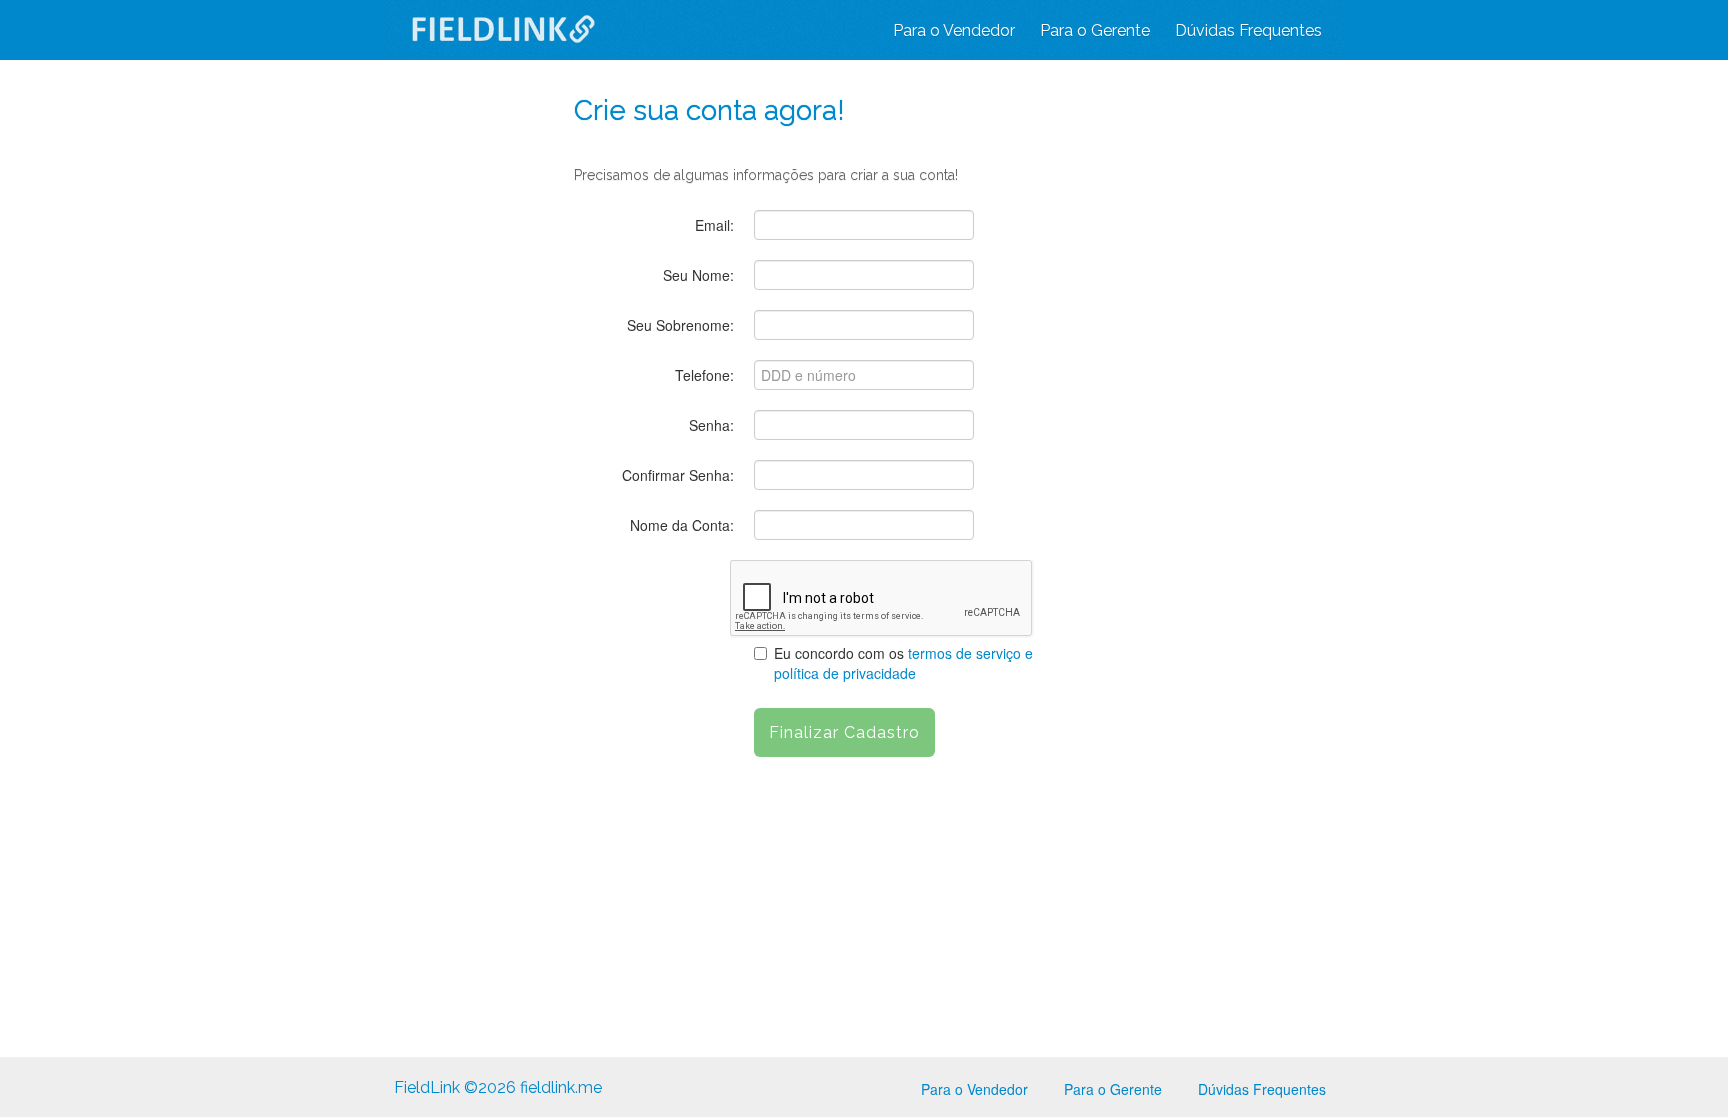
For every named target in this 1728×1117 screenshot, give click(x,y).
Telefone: (704, 375)
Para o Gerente (1095, 30)
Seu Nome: (698, 275)
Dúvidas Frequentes (1248, 30)
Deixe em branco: (654, 62)
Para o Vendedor (954, 30)
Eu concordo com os (903, 663)
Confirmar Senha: (678, 475)
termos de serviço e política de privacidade (903, 663)
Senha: (711, 425)
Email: (714, 225)
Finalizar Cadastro (844, 732)
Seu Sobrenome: (680, 325)
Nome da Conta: (682, 525)
